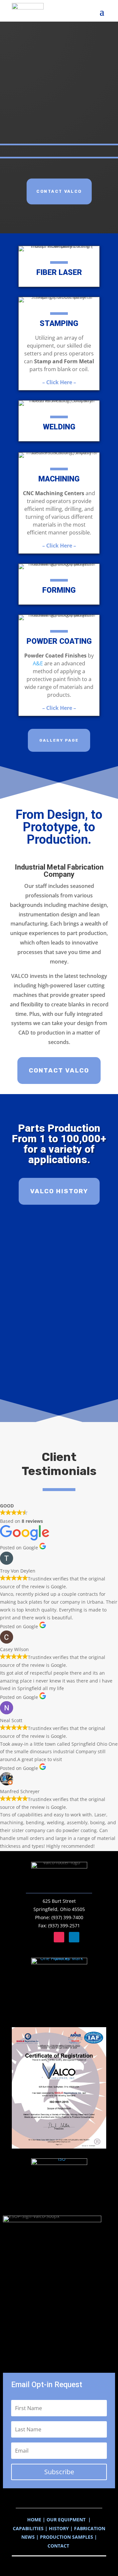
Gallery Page (59, 740)
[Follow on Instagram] (59, 1937)
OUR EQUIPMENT (66, 2520)
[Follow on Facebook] (44, 1937)
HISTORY (59, 2528)
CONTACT (59, 2546)
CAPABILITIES (29, 2528)
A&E (38, 663)
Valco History (59, 1191)
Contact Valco (59, 192)
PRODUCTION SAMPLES (67, 2537)
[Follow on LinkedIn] (74, 1937)
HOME (34, 2520)
